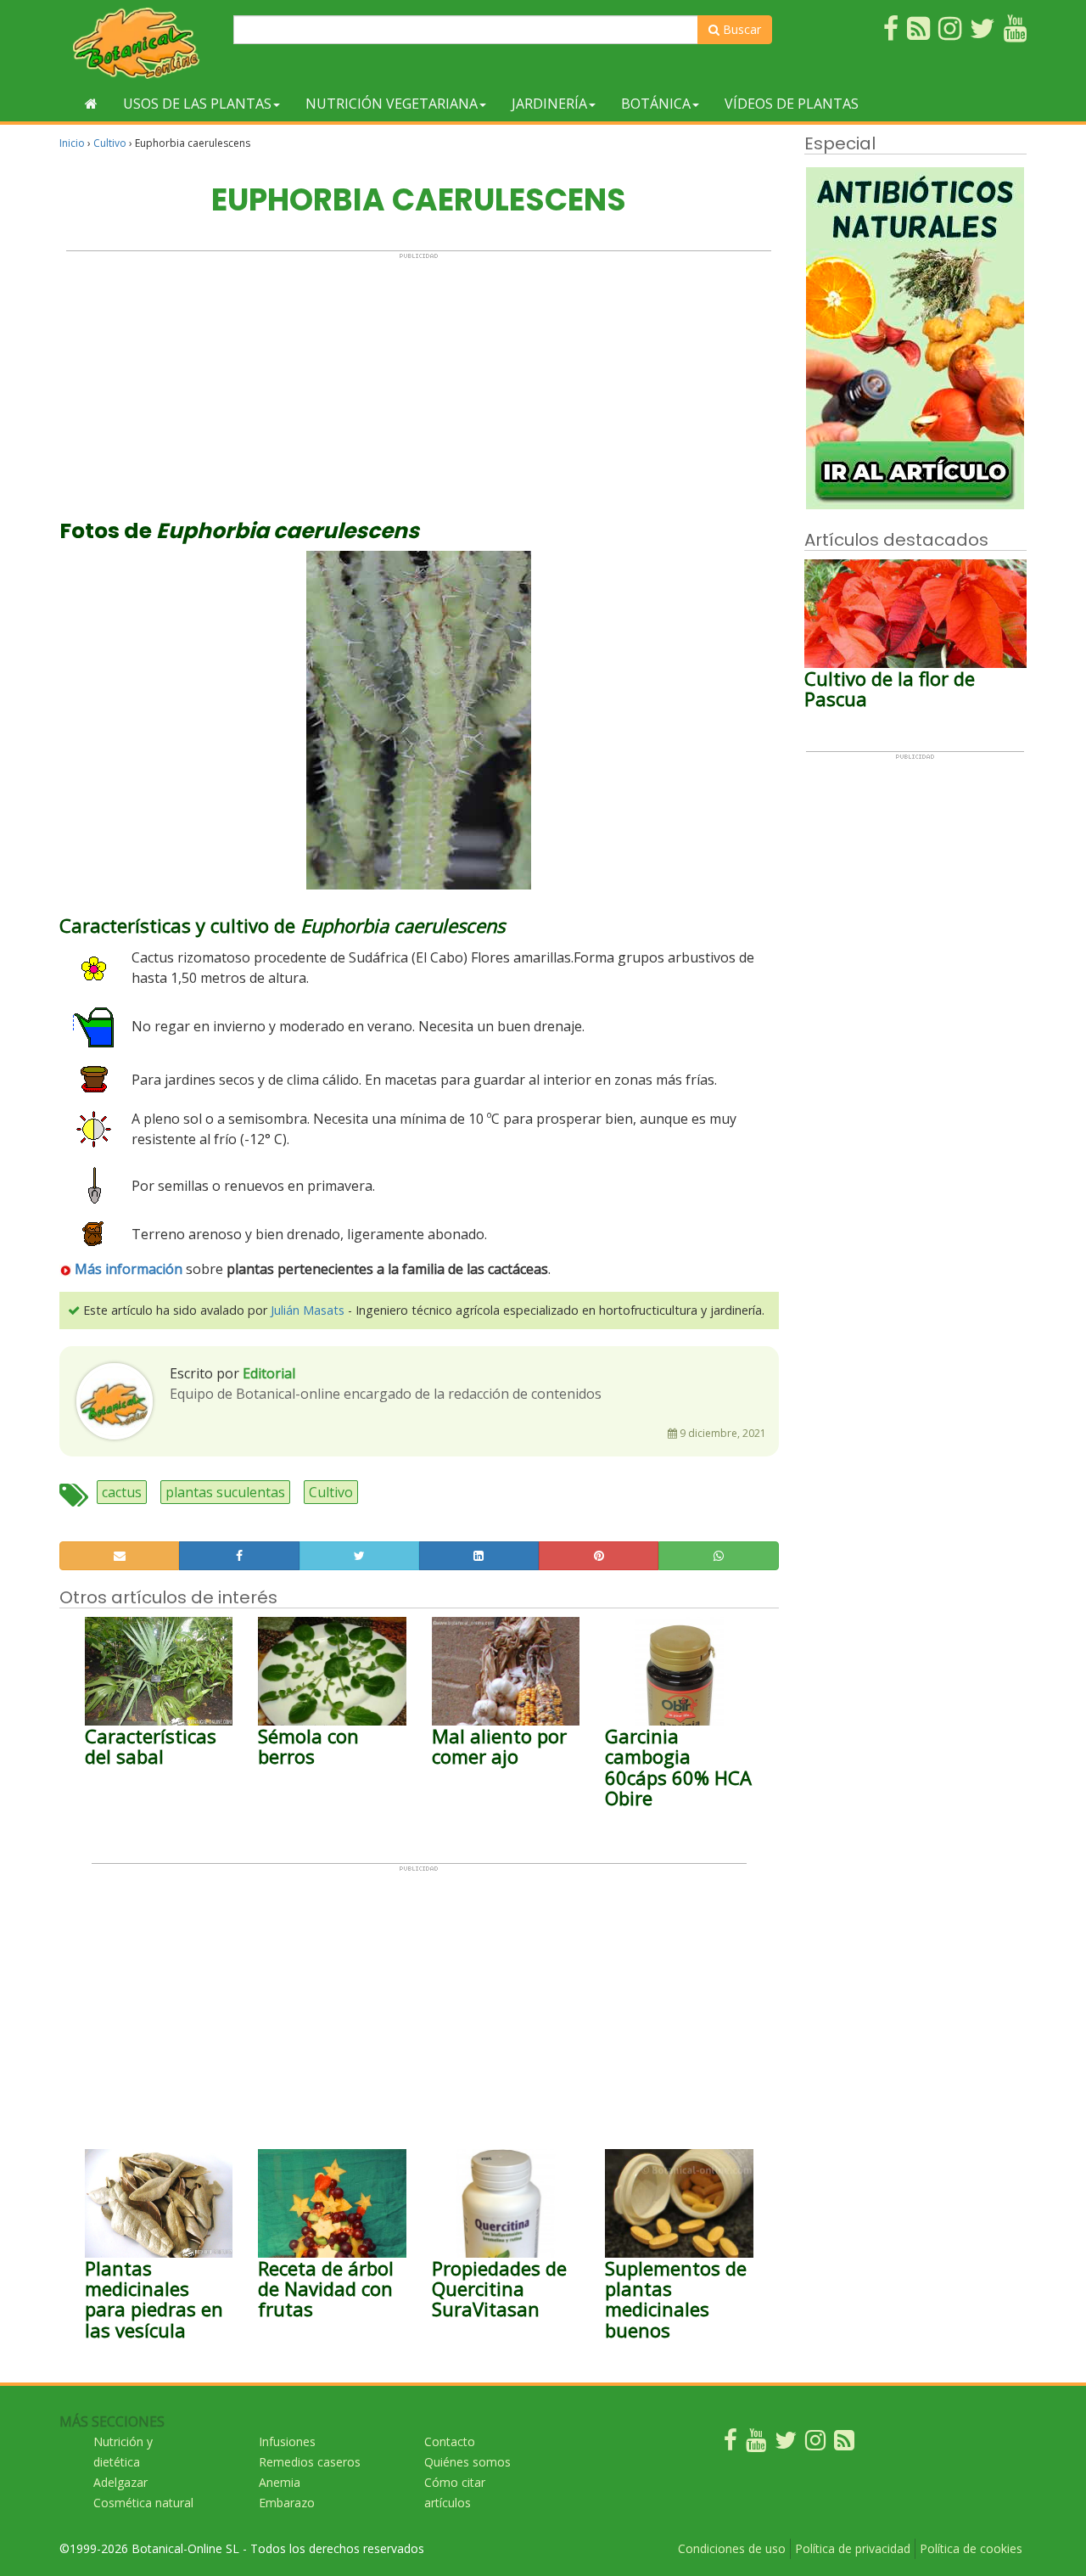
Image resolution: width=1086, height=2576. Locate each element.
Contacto (450, 2441)
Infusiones (287, 2441)
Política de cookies (971, 2548)
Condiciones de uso (732, 2548)
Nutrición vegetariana (392, 104)
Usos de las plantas (197, 104)
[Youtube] (756, 2444)
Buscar (740, 29)
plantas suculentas (225, 1492)
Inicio (72, 143)
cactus (122, 1492)
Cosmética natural (143, 2503)
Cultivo (110, 143)
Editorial (269, 1373)
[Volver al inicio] (91, 104)
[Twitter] (786, 2444)
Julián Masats (308, 1310)
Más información (129, 1269)
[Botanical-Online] (140, 43)
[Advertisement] (419, 379)
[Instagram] (815, 2444)
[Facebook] (731, 2444)
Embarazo (287, 2503)
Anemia (280, 2482)
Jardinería (549, 104)
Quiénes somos (467, 2462)
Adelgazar (120, 2482)
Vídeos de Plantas (792, 104)
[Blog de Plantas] (844, 2444)
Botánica (656, 104)
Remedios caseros (310, 2462)
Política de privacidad (853, 2548)
